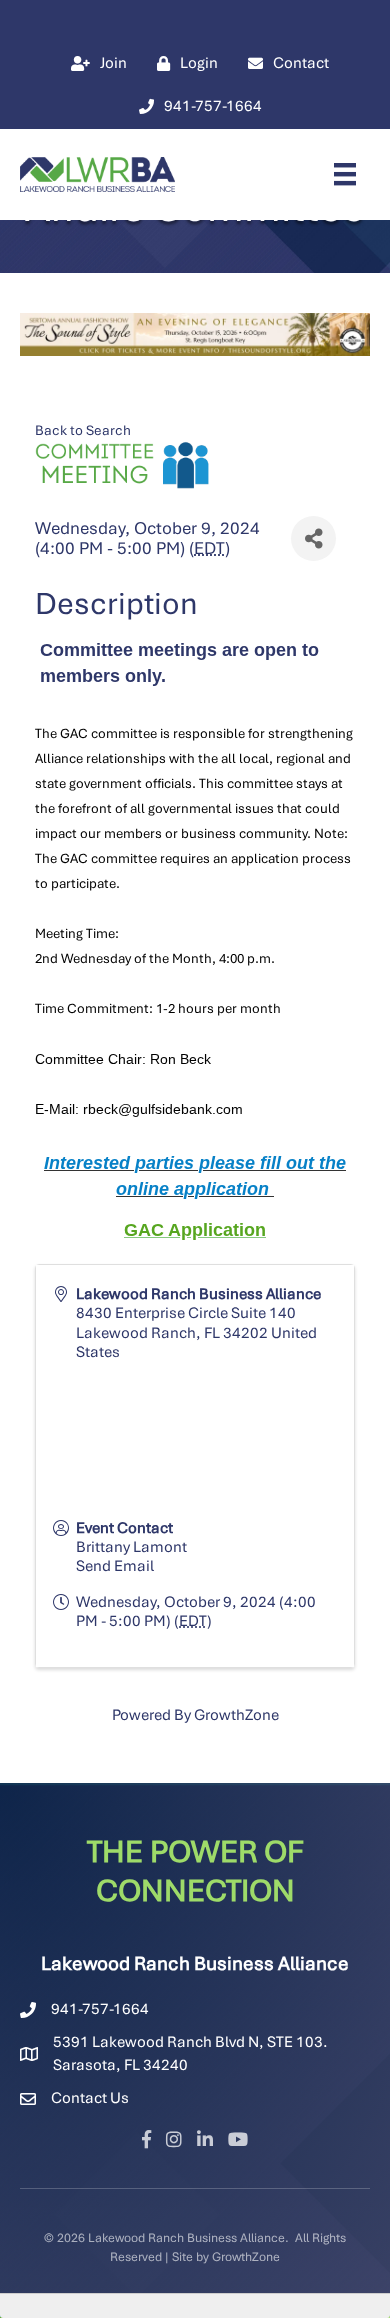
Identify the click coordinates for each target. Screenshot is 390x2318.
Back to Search (83, 430)
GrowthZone (236, 1715)
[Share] (313, 538)
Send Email (115, 1566)
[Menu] (345, 174)
